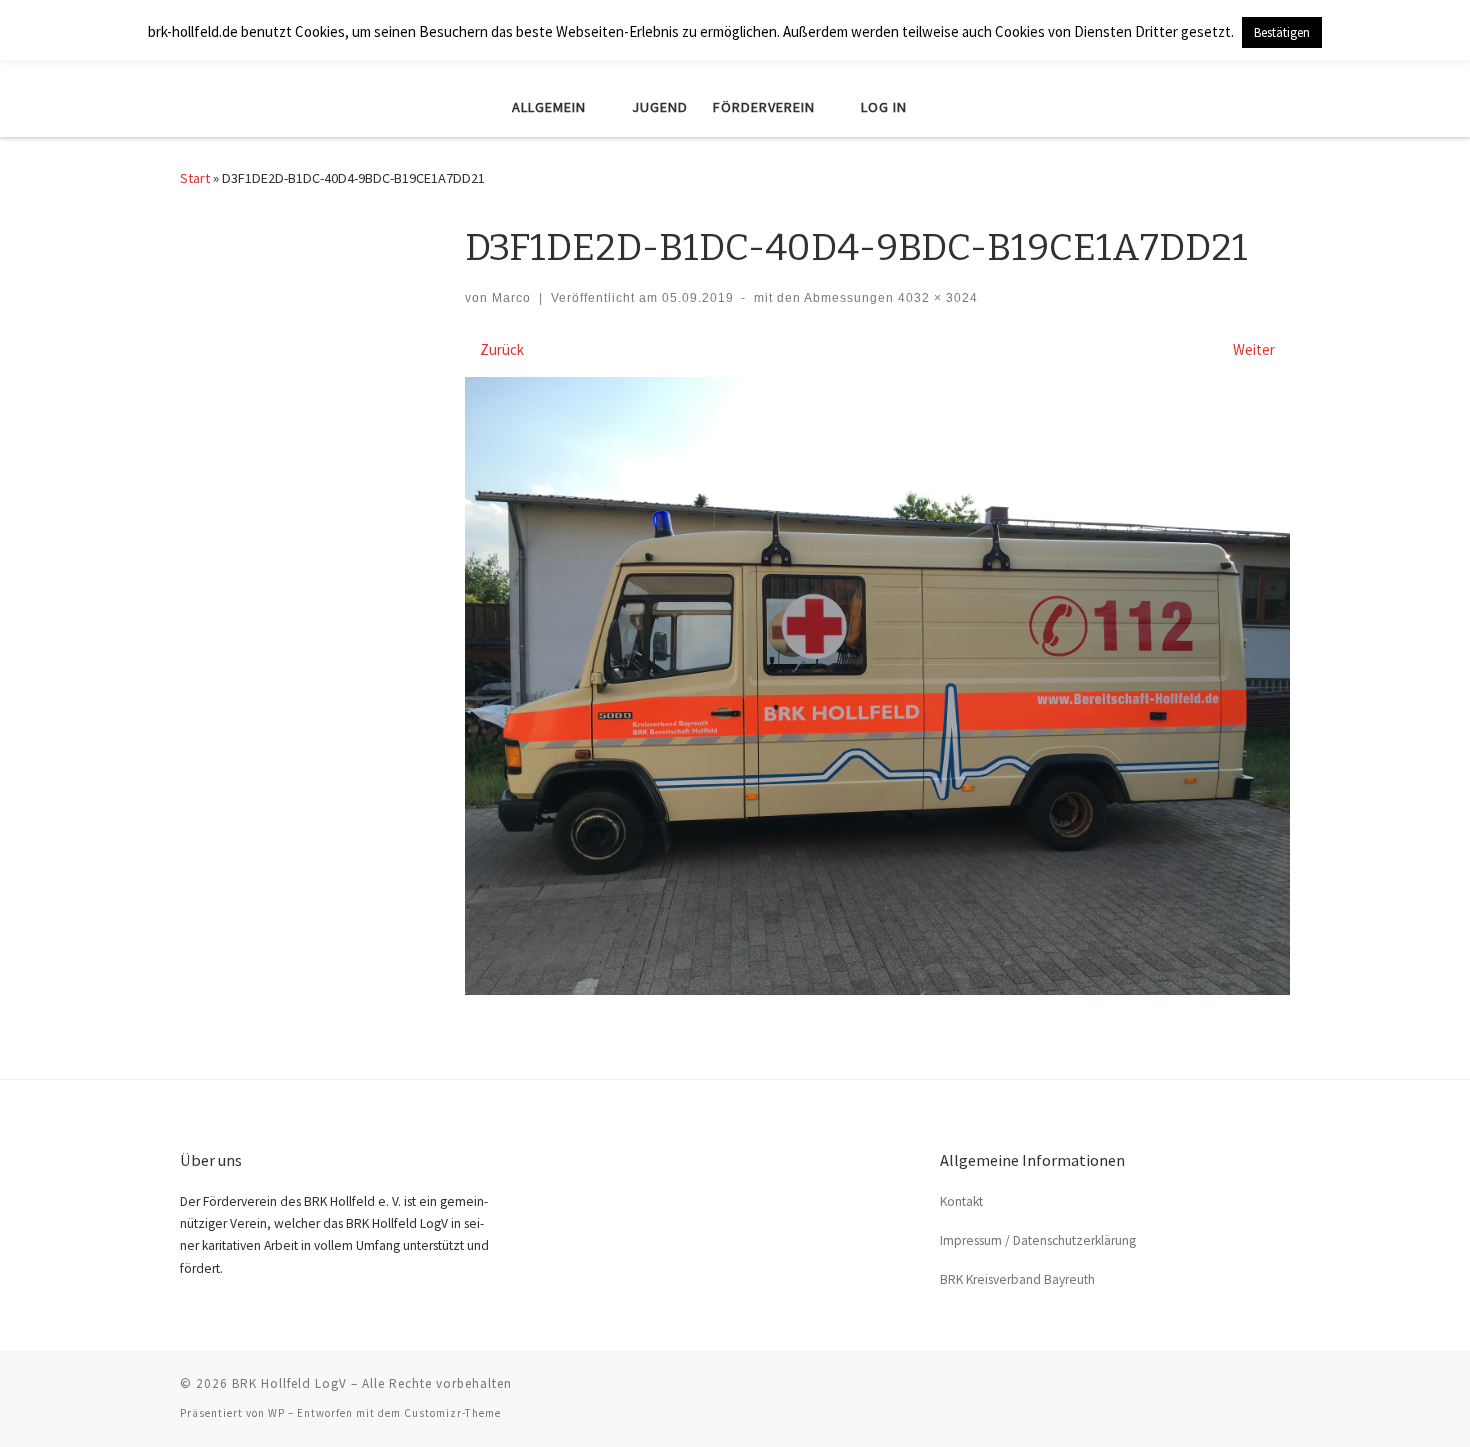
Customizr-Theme (452, 1413)
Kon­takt (961, 1201)
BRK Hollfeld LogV (289, 1383)
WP (276, 1413)
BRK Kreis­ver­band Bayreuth (1017, 1279)
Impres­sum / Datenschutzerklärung (1038, 1240)
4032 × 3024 (936, 298)
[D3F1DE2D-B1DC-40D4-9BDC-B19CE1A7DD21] (877, 686)
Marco (511, 298)
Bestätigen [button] (1282, 32)
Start (195, 178)
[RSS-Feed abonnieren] (1284, 1390)
